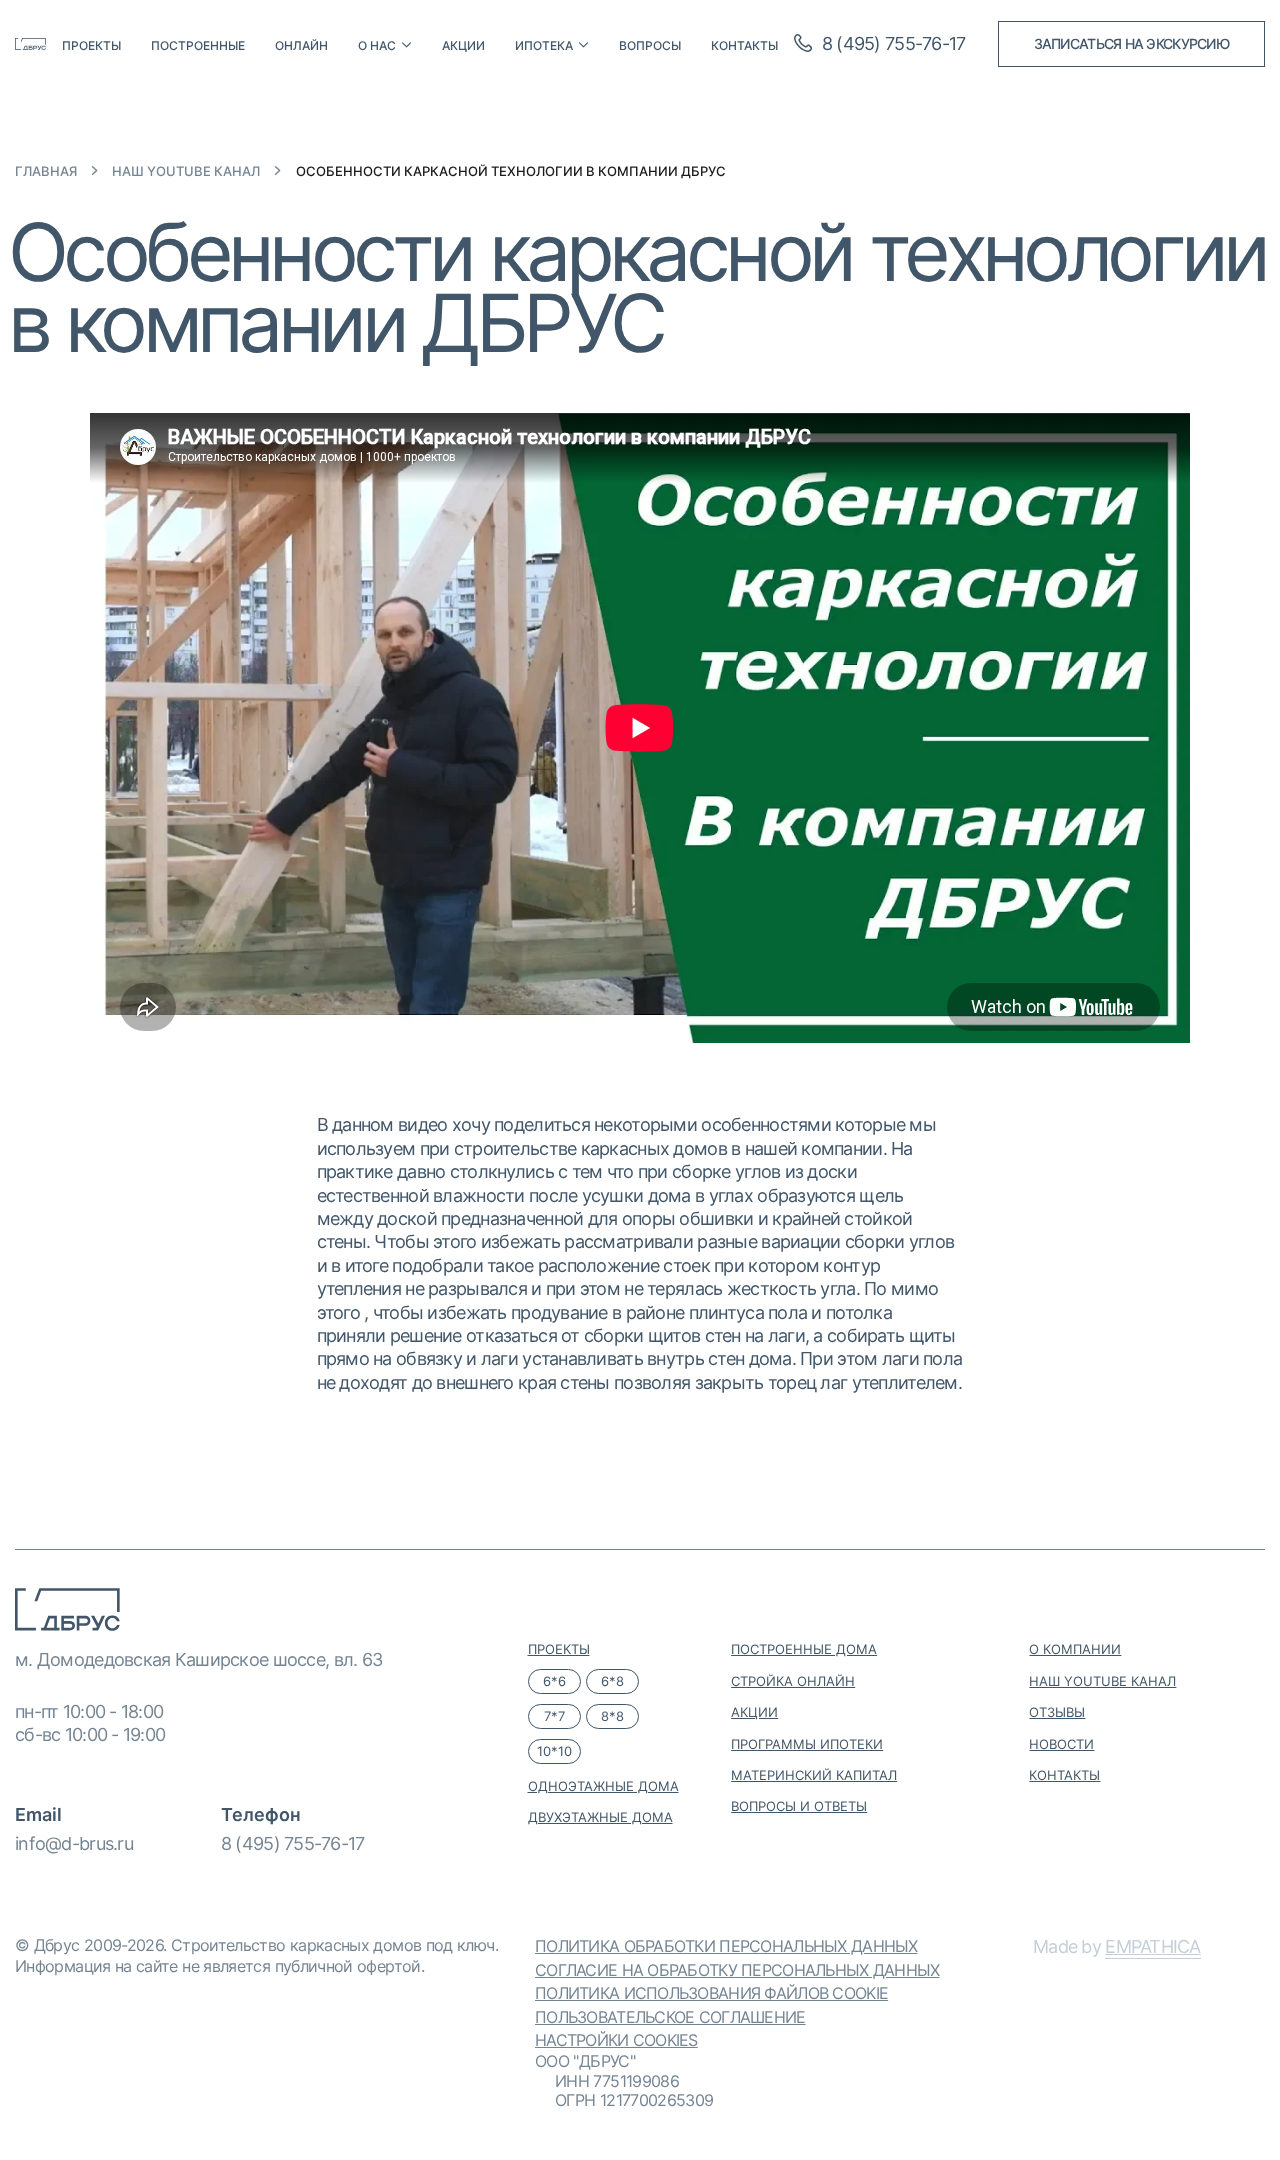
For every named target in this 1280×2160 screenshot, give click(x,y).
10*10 (554, 1751)
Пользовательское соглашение (670, 2017)
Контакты (744, 46)
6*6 (554, 1681)
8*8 (612, 1716)
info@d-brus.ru (74, 1843)
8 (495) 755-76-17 (293, 1843)
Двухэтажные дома (600, 1817)
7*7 (554, 1716)
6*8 (612, 1681)
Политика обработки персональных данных (726, 1946)
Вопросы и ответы (799, 1806)
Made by (1117, 1946)
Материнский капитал (814, 1775)
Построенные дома (804, 1649)
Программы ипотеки (807, 1744)
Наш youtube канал (186, 172)
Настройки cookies (616, 2040)
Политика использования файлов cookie (711, 1993)
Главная (46, 172)
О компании (1075, 1649)
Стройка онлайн (793, 1681)
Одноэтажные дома (603, 1786)
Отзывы (1057, 1712)
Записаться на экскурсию (1131, 43)
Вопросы (650, 46)
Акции (463, 46)
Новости (1061, 1744)
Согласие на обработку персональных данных (737, 1970)
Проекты (91, 46)
